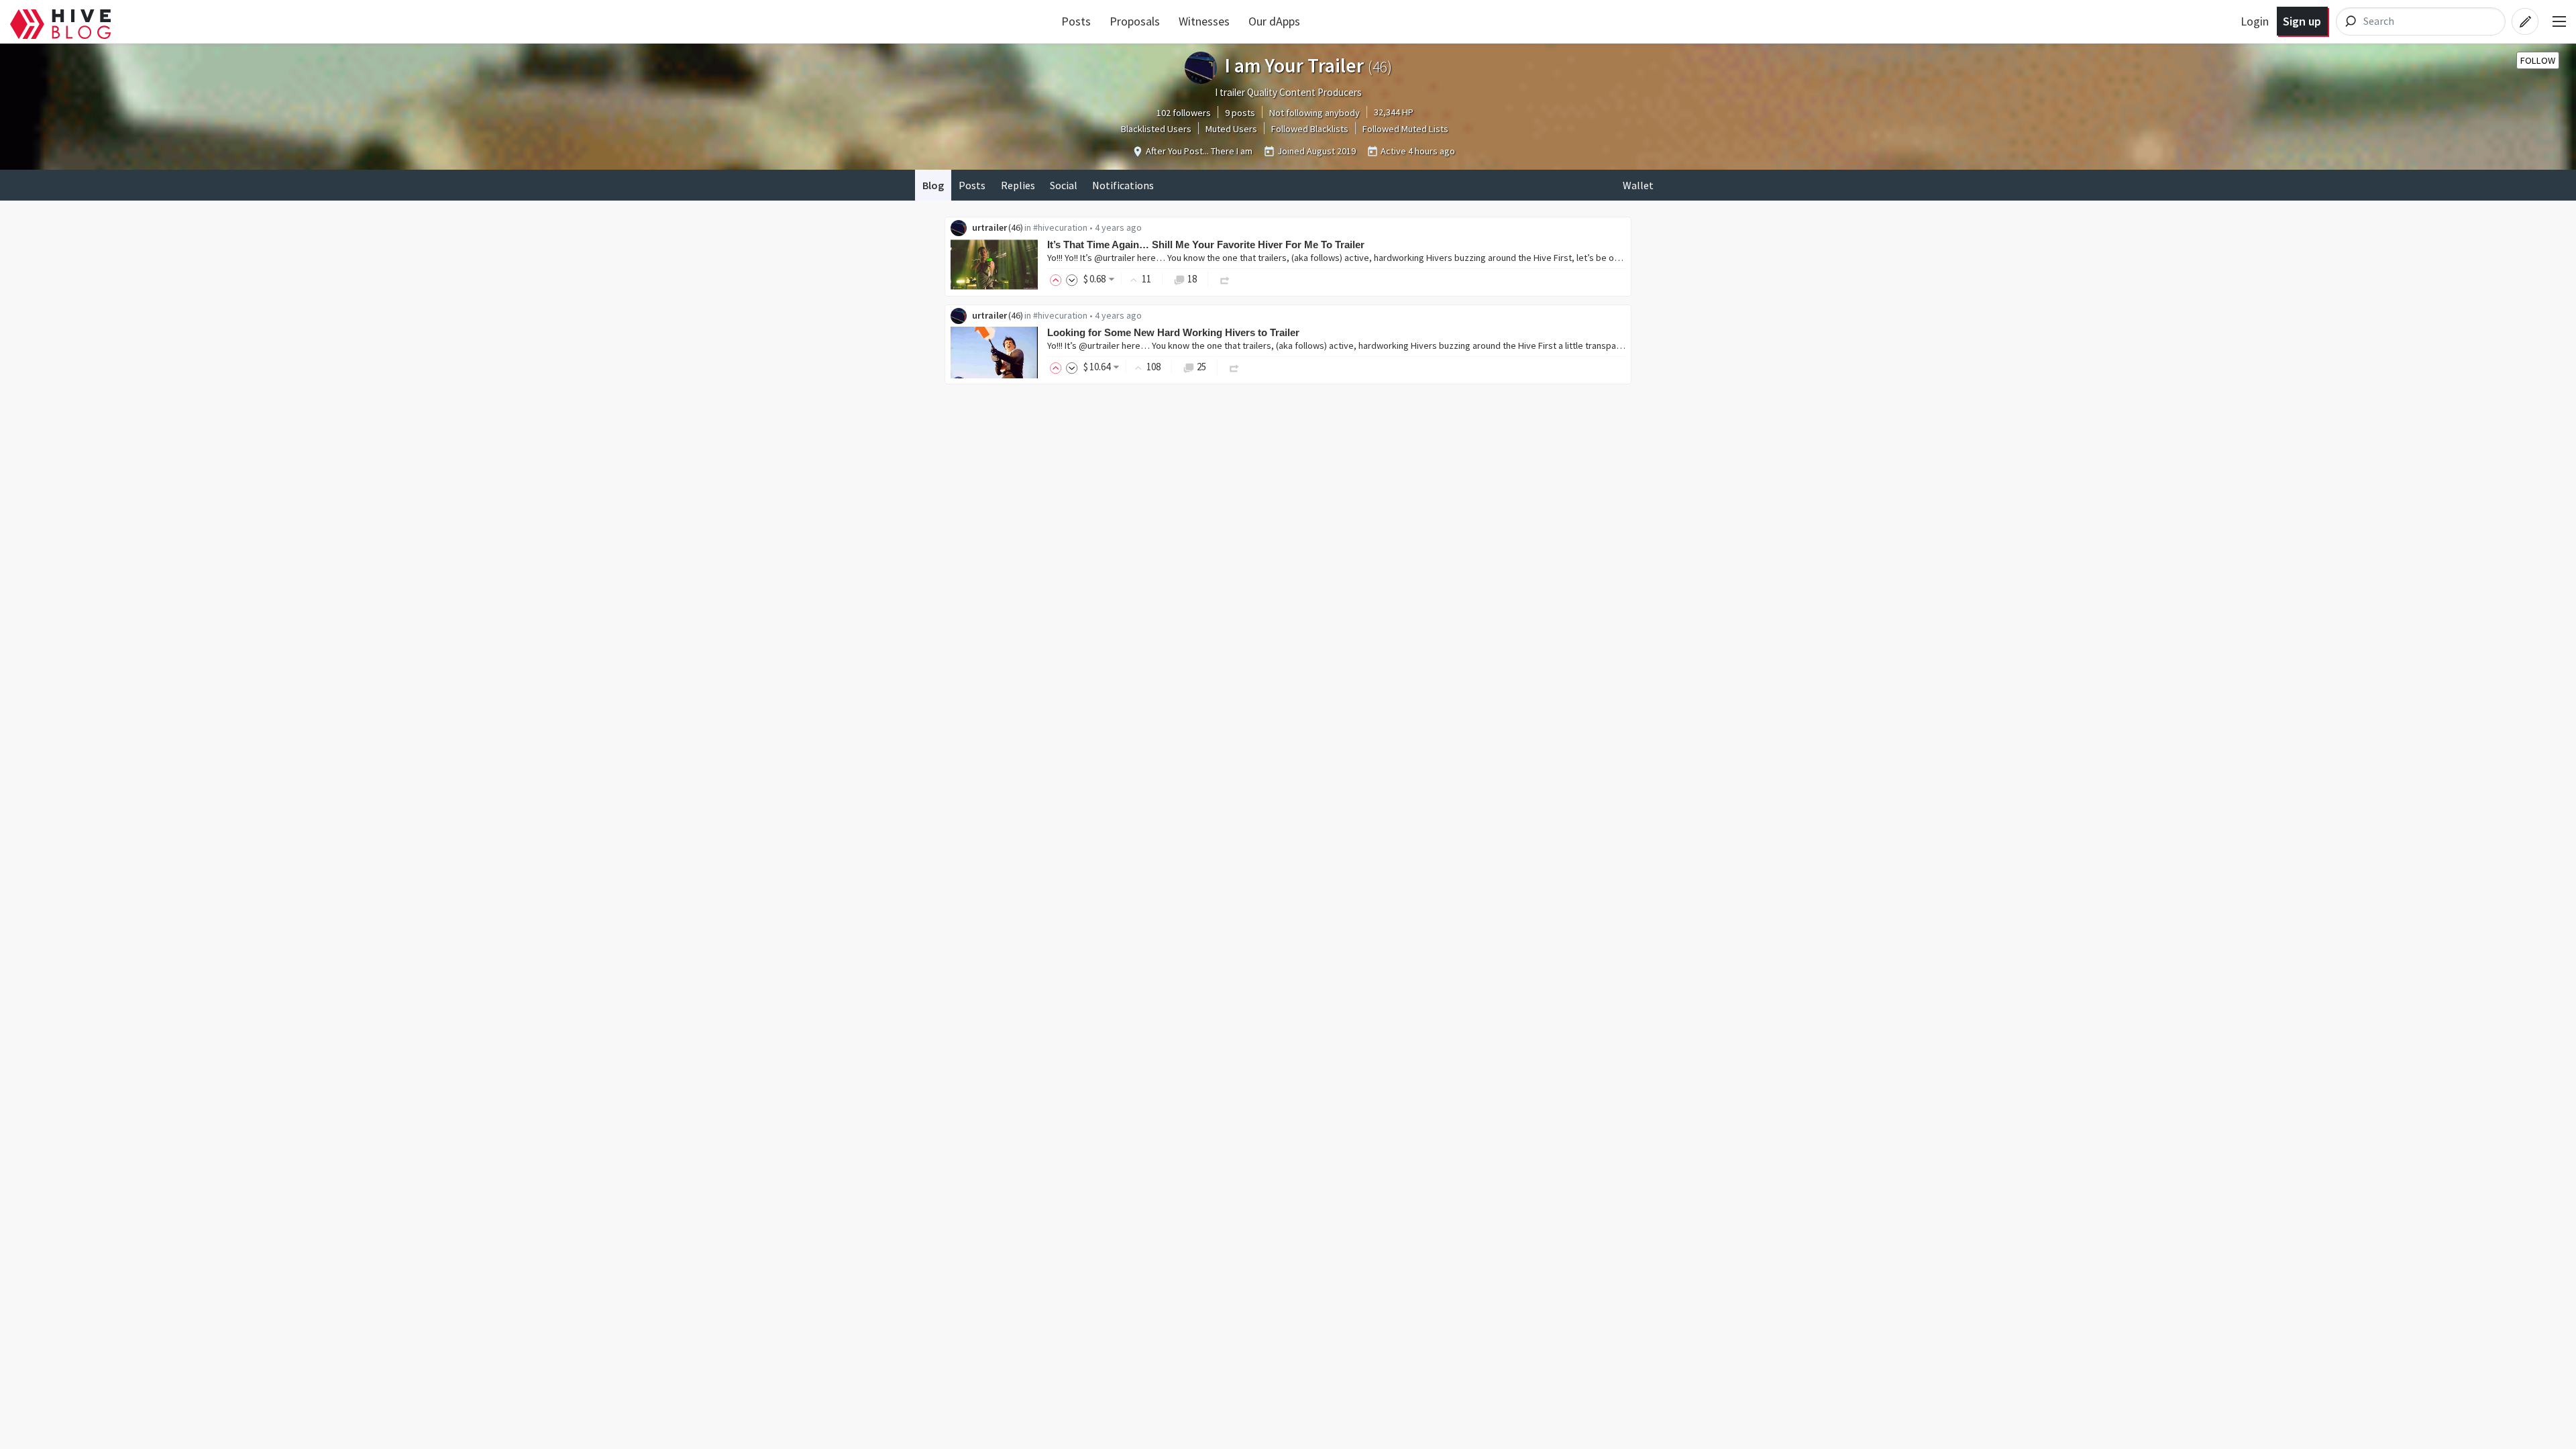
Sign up (2302, 21)
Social (1064, 185)
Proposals (1135, 21)
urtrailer (989, 227)
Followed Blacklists (1310, 129)
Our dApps (1274, 21)
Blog (933, 185)
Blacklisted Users (1156, 129)
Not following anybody (1314, 113)
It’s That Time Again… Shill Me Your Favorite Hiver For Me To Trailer (1206, 245)
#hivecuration (1060, 227)
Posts (1076, 21)
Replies (1018, 185)
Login (2255, 21)
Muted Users (1231, 129)
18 (1192, 279)
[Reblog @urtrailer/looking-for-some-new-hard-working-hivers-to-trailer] (1234, 367)
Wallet (1638, 185)
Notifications (1123, 185)
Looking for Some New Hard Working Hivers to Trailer (1173, 332)
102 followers (1184, 113)
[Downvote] (1072, 279)
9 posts (1240, 113)
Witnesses (1204, 21)
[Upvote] (1058, 279)
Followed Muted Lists (1405, 129)
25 (1201, 367)
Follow (2538, 60)
